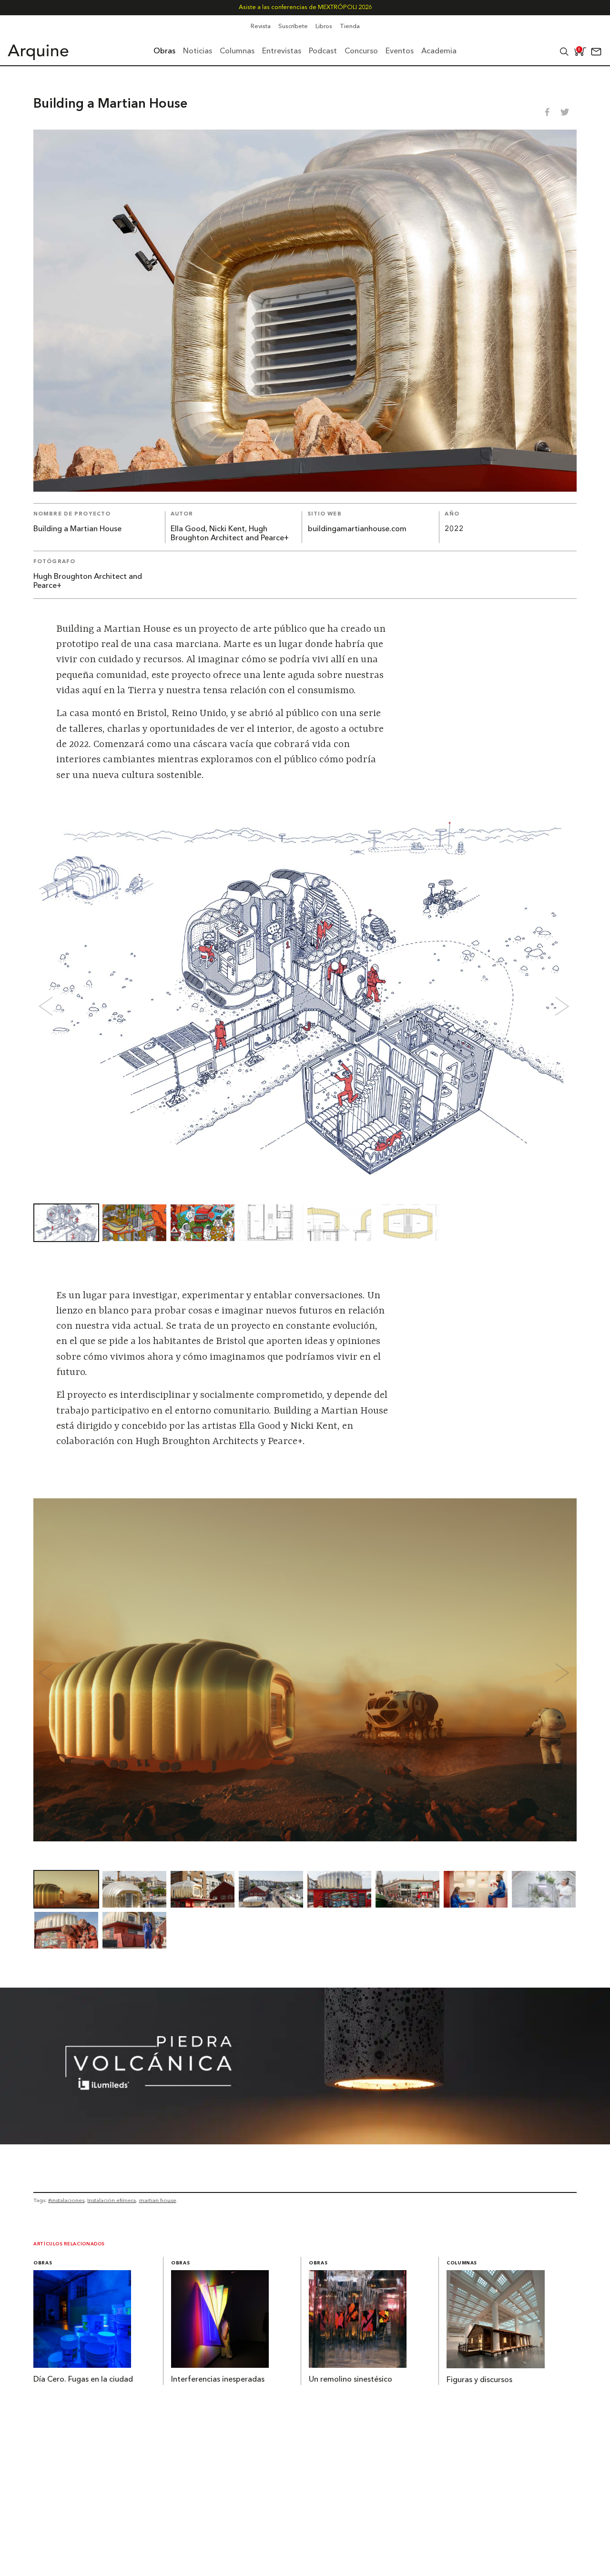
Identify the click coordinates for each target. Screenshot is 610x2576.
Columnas (462, 2263)
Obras (43, 2263)
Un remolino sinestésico (351, 2380)
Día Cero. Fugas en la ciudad (83, 2380)
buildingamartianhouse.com (357, 529)
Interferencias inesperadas (218, 2380)
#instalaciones (66, 2200)
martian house (158, 2200)
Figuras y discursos (479, 2380)
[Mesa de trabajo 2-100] (305, 2142)
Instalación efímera (112, 2200)
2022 (454, 529)
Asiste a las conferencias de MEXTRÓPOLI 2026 (305, 7)
